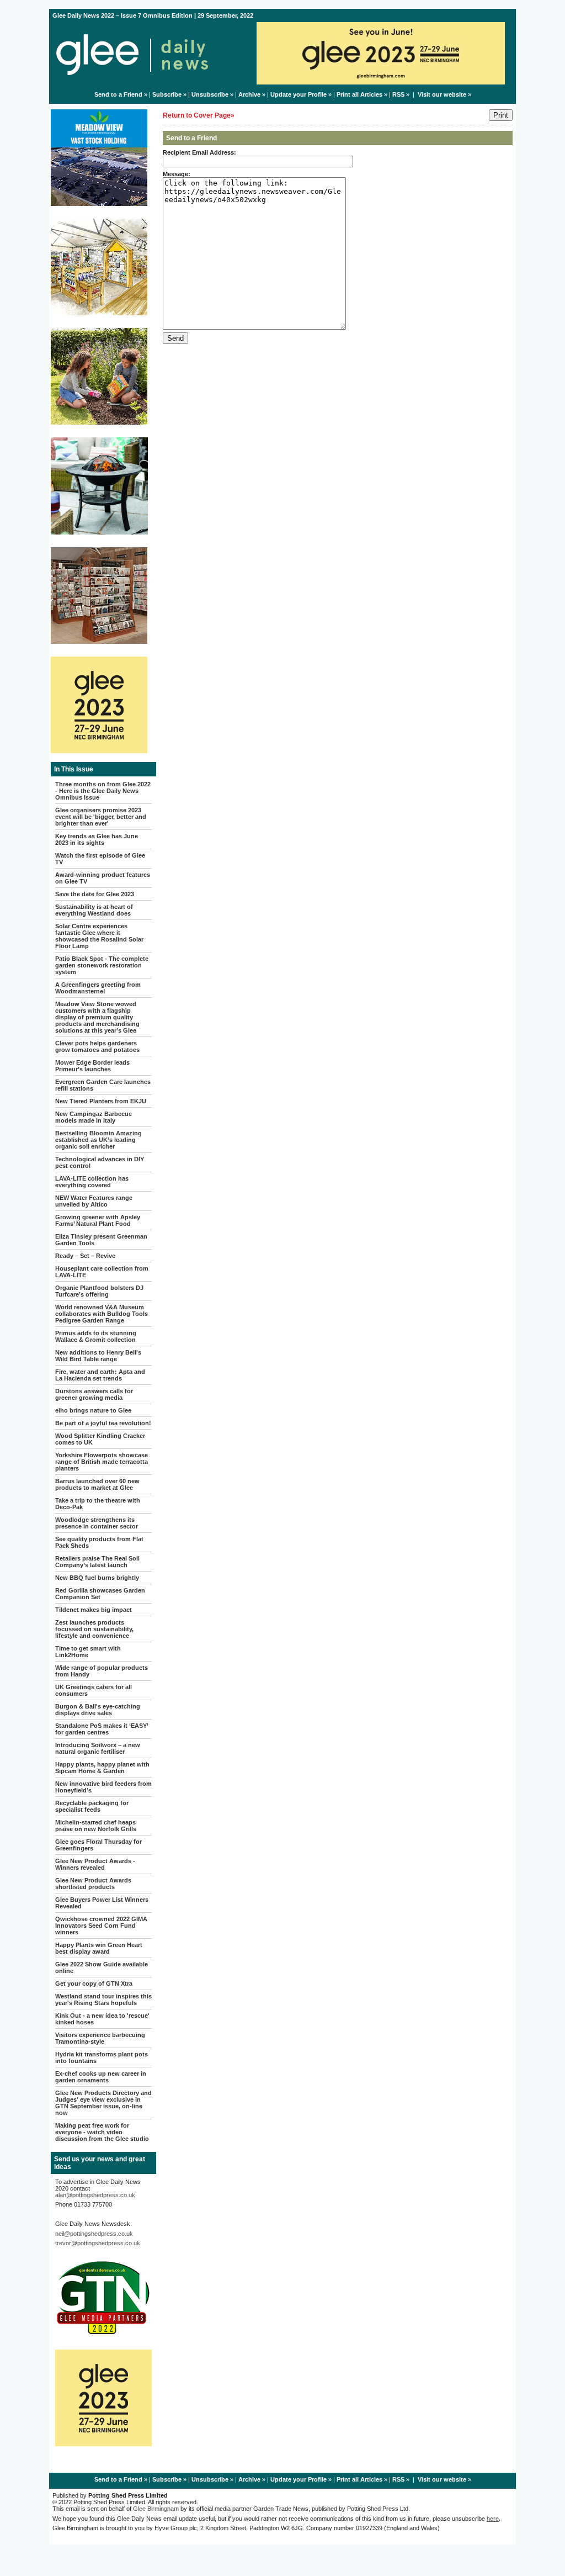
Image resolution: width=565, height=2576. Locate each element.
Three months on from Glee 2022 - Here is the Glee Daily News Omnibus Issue (103, 791)
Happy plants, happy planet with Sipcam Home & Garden (102, 1768)
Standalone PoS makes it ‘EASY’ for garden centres (102, 1729)
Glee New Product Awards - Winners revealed (95, 1864)
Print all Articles (359, 94)
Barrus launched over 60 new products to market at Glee (97, 1484)
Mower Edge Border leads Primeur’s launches (92, 1066)
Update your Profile (299, 94)
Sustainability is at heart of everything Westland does (94, 910)
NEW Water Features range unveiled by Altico (94, 1201)
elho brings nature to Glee (93, 1410)
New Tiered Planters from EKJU (101, 1101)
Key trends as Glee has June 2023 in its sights (97, 839)
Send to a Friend (118, 94)
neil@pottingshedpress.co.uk (94, 2234)
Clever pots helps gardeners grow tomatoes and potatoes (97, 1046)
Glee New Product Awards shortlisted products (93, 1884)
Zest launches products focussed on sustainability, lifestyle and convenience (94, 1629)
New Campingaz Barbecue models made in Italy (94, 1117)
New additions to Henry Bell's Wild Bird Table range (98, 1356)
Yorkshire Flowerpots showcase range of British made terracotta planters (102, 1462)
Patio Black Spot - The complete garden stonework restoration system (102, 965)
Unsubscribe (210, 94)
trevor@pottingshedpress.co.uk (98, 2243)
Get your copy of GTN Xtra (94, 1983)
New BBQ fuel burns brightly (97, 1578)
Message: (177, 174)
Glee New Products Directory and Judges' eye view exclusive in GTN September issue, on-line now (103, 2103)
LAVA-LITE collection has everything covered (92, 1182)
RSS (398, 94)
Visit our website (442, 94)
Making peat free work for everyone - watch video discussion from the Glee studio (102, 2132)
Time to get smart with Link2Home (88, 1652)
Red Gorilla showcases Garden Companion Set (100, 1594)
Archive (249, 94)
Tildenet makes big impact (94, 1610)
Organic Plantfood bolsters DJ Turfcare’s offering (99, 1291)
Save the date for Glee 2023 (95, 894)
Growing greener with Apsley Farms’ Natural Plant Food (98, 1220)
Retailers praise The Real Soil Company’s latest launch (97, 1562)
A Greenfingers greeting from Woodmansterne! (98, 988)
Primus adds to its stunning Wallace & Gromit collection (96, 1336)
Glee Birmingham (156, 2509)
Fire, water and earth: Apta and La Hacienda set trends (100, 1375)
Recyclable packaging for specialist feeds (92, 1806)
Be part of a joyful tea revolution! (103, 1423)
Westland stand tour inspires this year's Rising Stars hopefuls (103, 2000)
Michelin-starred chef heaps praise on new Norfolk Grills (96, 1826)
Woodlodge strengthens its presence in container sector (97, 1523)
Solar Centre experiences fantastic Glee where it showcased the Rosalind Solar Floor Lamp (99, 936)
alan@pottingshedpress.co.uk (95, 2195)
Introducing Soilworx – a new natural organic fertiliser (98, 1748)
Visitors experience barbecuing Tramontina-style (100, 2038)
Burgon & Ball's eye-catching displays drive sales (98, 1710)
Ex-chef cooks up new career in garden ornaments (101, 2077)
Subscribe (167, 94)
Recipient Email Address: (199, 152)
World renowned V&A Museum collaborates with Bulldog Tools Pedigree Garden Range (102, 1314)
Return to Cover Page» (199, 115)
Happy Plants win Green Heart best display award (99, 1948)
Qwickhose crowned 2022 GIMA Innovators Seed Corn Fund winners (101, 1926)
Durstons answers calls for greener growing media (94, 1394)
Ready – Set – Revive (85, 1256)
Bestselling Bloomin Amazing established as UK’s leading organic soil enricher (98, 1140)
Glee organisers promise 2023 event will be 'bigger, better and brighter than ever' (101, 817)
